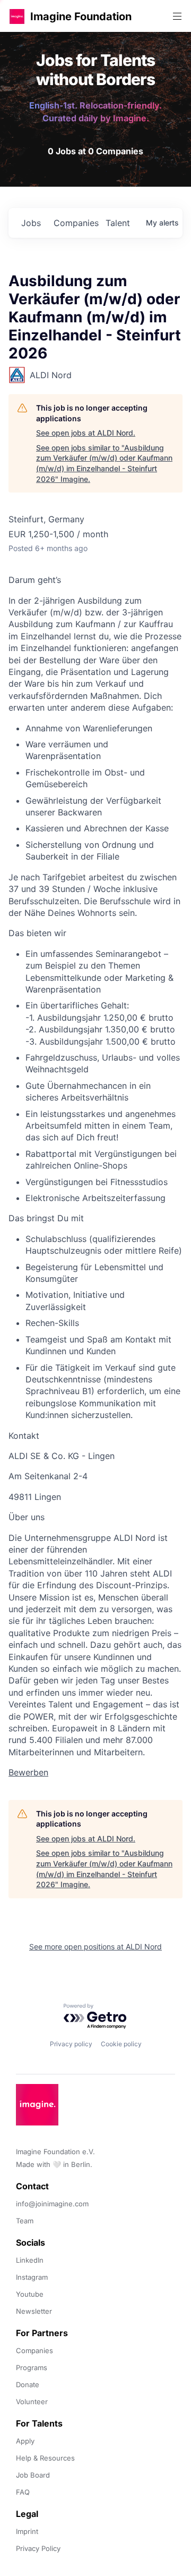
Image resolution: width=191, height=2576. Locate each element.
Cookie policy (121, 2044)
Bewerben (28, 1772)
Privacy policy (71, 2044)
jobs (31, 223)
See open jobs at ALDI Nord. (86, 433)
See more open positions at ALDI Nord (95, 1946)
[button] (17, 16)
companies (75, 223)
